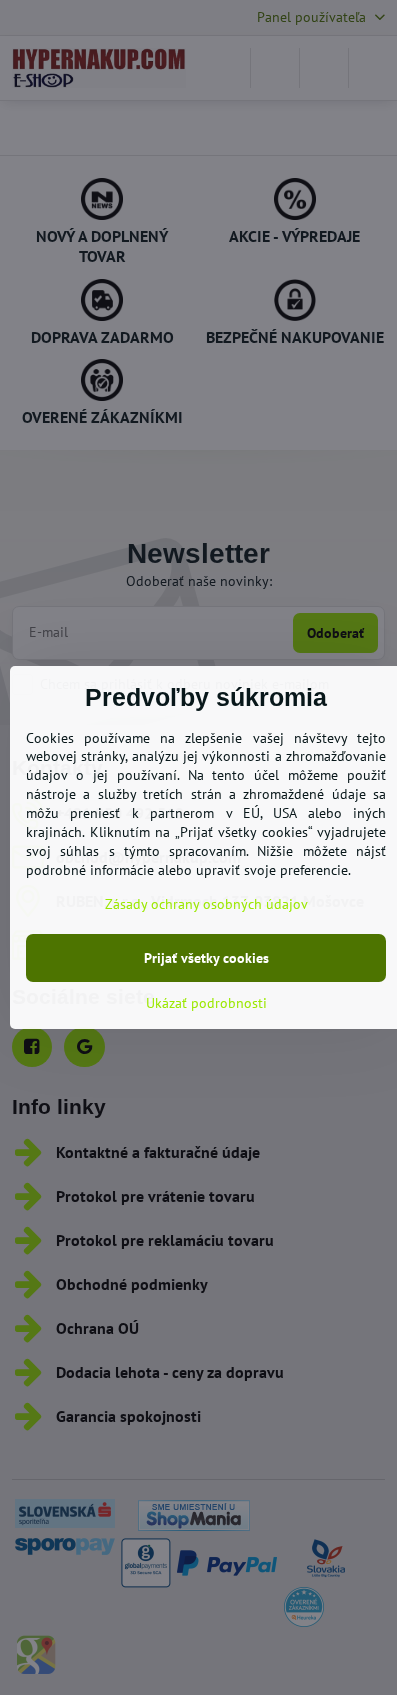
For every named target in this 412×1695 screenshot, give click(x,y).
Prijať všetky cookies (206, 958)
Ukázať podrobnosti (206, 1003)
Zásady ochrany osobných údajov (206, 904)
